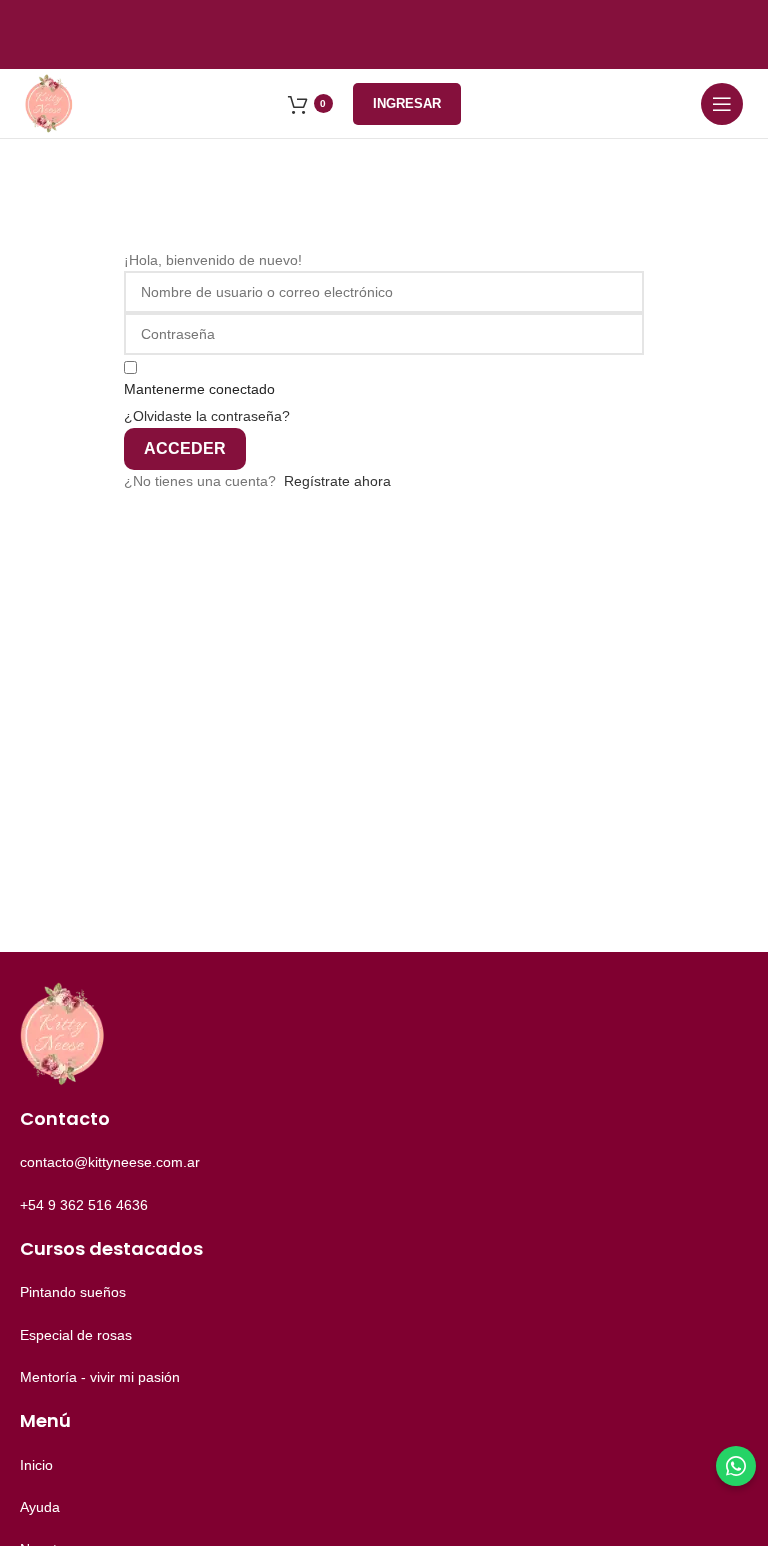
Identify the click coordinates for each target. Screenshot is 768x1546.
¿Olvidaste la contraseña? (207, 416)
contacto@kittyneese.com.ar (110, 1162)
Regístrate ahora (337, 481)
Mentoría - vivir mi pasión (100, 1377)
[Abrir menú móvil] (722, 104)
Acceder (185, 448)
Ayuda (40, 1507)
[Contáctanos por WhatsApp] (736, 1466)
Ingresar (407, 103)
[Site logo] (49, 102)
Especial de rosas (76, 1335)
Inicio (36, 1465)
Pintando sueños (73, 1292)
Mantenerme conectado (199, 389)
